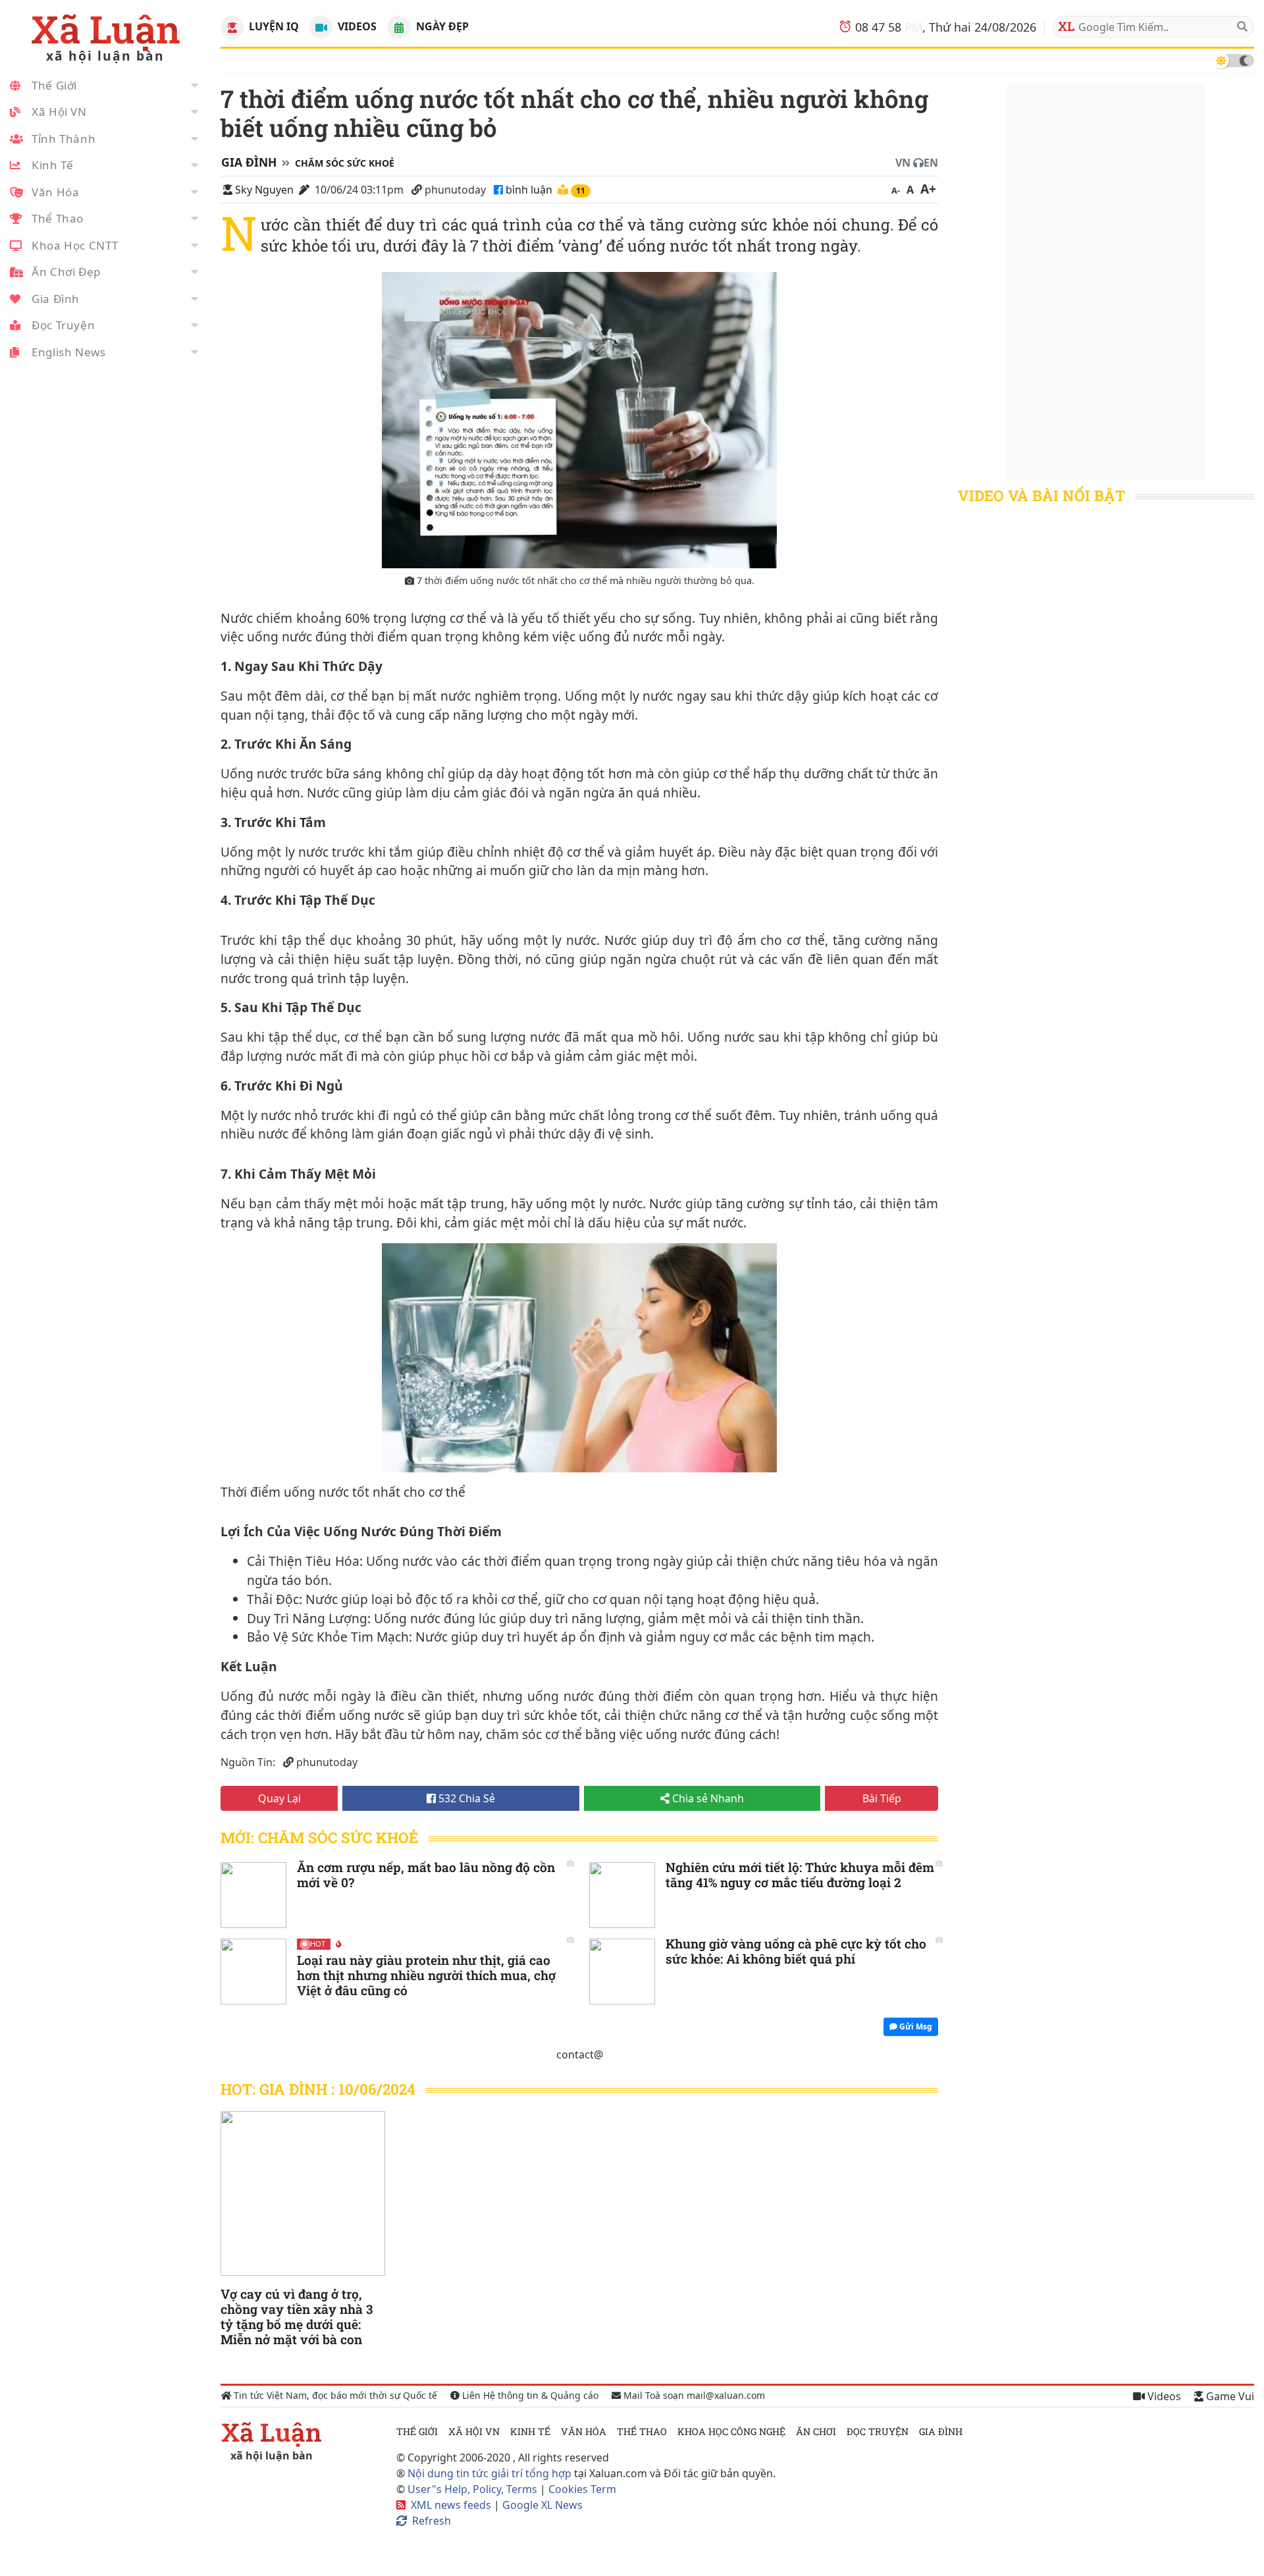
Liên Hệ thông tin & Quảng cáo (529, 2395)
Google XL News (542, 2505)
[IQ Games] (232, 27)
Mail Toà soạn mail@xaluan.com (693, 2395)
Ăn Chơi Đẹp (66, 272)
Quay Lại (279, 1798)
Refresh (432, 2521)
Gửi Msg (915, 2026)
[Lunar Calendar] (399, 27)
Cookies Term (582, 2489)
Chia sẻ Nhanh (707, 1798)
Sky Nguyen (264, 190)
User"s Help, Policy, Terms (474, 2489)
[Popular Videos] (321, 27)
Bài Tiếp (882, 1798)
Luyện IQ (273, 26)
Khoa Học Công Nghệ (731, 2431)
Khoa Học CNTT (75, 245)
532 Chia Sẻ (465, 1798)
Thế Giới (54, 85)
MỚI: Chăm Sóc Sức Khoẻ (319, 1838)
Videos (356, 26)
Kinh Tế (52, 165)
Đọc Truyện (63, 325)
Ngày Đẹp (441, 26)
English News (69, 352)
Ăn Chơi (816, 2431)
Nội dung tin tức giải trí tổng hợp (489, 2473)
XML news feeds (451, 2505)
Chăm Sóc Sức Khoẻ (345, 163)
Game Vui (1229, 2396)
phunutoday (455, 190)
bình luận (530, 190)
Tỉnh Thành (64, 139)
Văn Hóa (55, 192)
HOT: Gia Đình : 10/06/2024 (318, 2089)
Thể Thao (58, 218)
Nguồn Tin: (248, 1762)
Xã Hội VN (59, 112)
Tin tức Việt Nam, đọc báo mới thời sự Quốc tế (334, 2395)
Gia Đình (56, 299)
